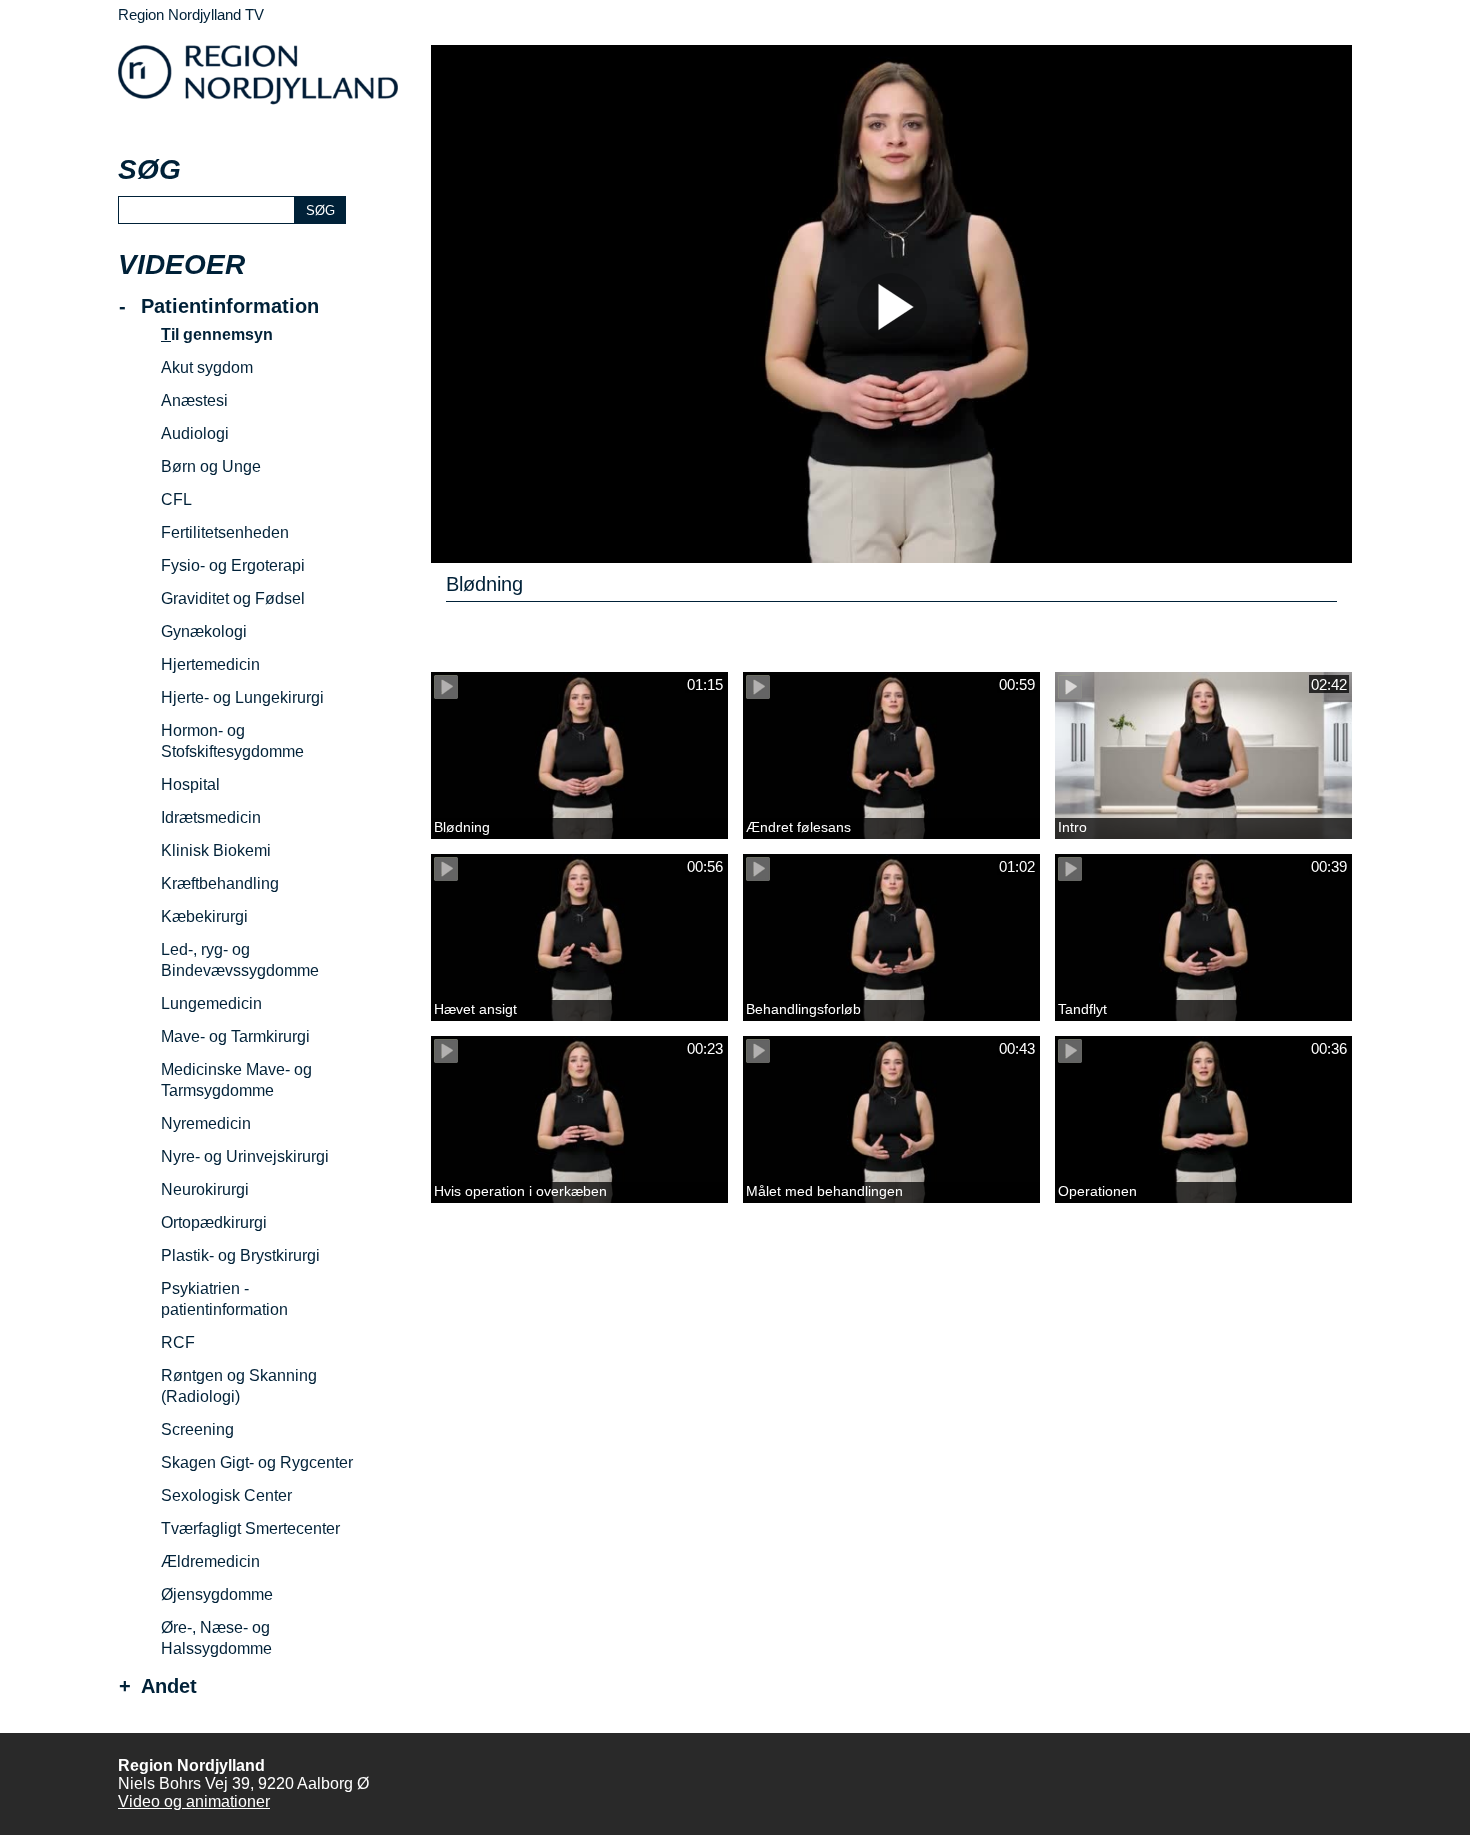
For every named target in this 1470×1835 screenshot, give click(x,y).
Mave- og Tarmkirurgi (235, 1036)
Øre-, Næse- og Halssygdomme (216, 1638)
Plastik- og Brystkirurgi (240, 1255)
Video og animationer (194, 1801)
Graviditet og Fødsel (233, 598)
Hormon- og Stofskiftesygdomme (232, 741)
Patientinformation (230, 306)
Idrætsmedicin (211, 817)
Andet (169, 1686)
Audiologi (195, 433)
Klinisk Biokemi (216, 850)
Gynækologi (204, 631)
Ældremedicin (210, 1561)
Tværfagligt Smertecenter (250, 1528)
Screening (197, 1429)
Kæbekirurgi (204, 916)
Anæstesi (194, 400)
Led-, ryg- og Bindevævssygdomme (240, 960)
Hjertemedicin (210, 664)
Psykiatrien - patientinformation (224, 1299)
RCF (178, 1342)
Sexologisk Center (226, 1495)
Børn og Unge (211, 466)
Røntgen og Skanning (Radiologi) (239, 1386)
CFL (176, 499)
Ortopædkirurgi (214, 1222)
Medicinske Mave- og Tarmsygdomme (236, 1080)
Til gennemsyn (217, 334)
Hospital (190, 784)
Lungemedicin (211, 1003)
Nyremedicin (206, 1123)
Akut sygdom (207, 367)
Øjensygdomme (217, 1594)
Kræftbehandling (220, 883)
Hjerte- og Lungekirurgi (242, 697)
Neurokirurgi (205, 1189)
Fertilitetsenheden (225, 532)
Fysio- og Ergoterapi (233, 565)
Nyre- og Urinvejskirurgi (245, 1156)
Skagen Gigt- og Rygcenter (257, 1462)
